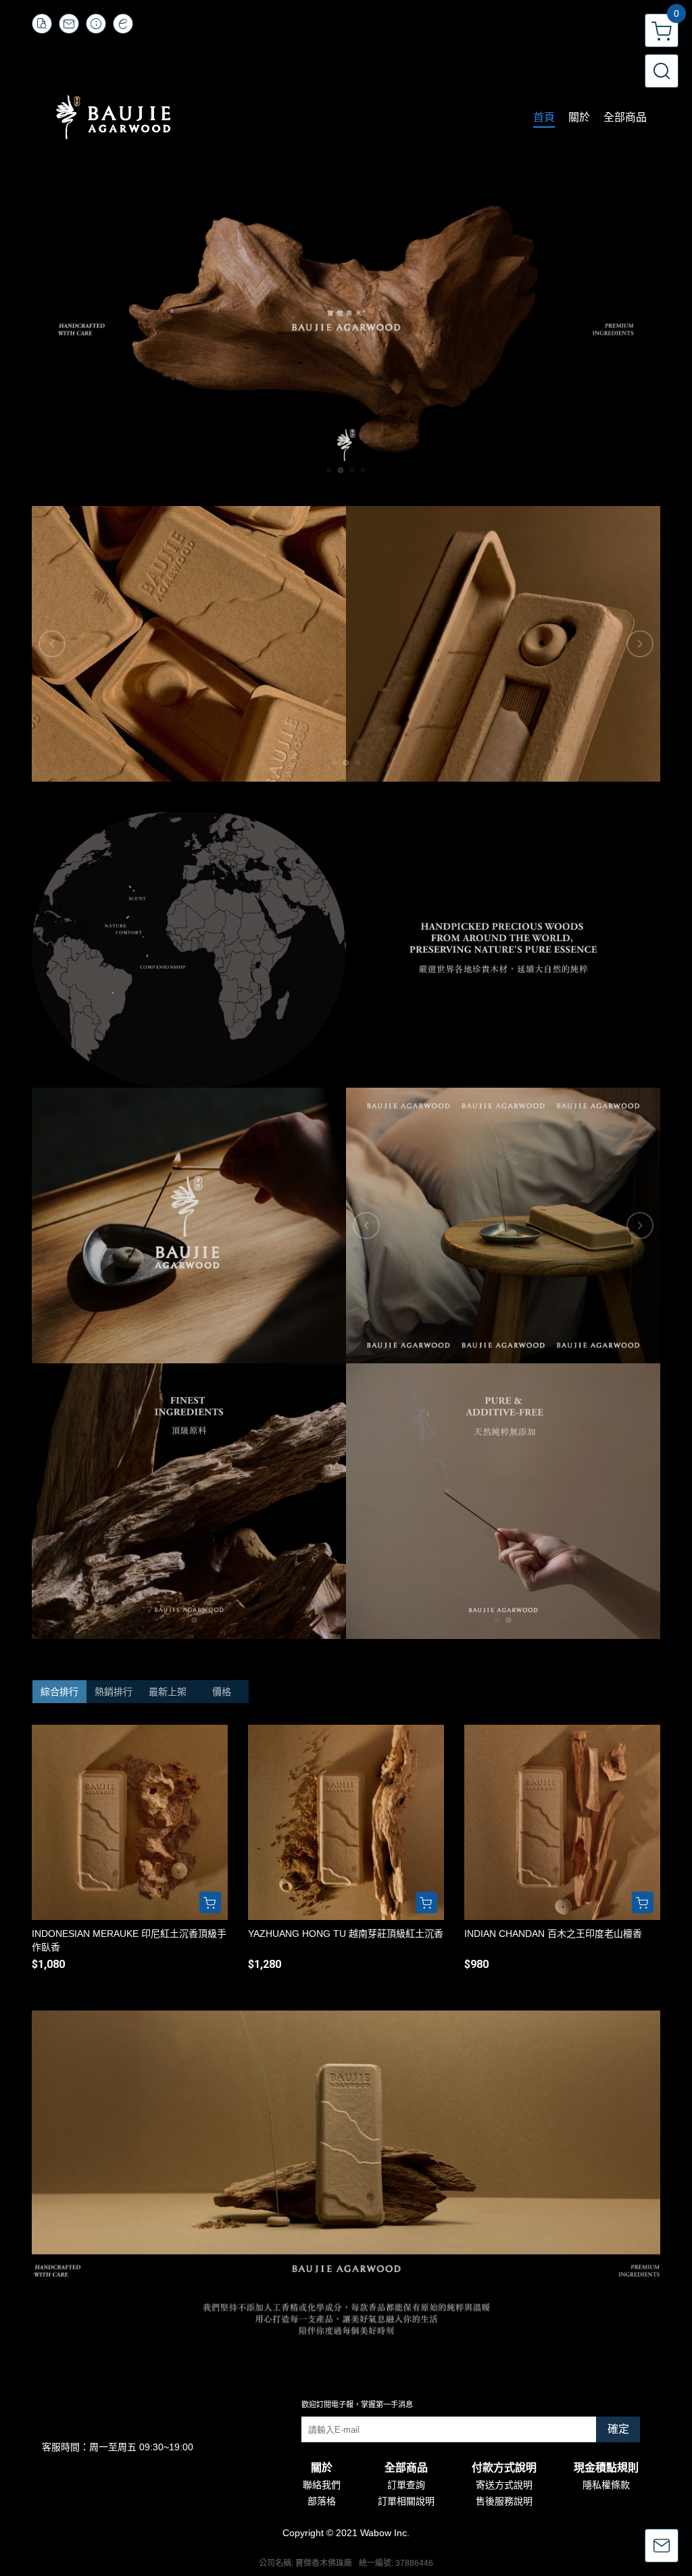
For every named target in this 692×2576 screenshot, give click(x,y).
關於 (322, 2468)
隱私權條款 (606, 2485)
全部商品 (406, 2468)
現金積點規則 (606, 2468)
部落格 (322, 2501)
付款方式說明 (504, 2468)
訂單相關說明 (406, 2501)
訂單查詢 (406, 2485)
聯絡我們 (322, 2485)
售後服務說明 (504, 2501)
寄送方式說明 (504, 2485)
